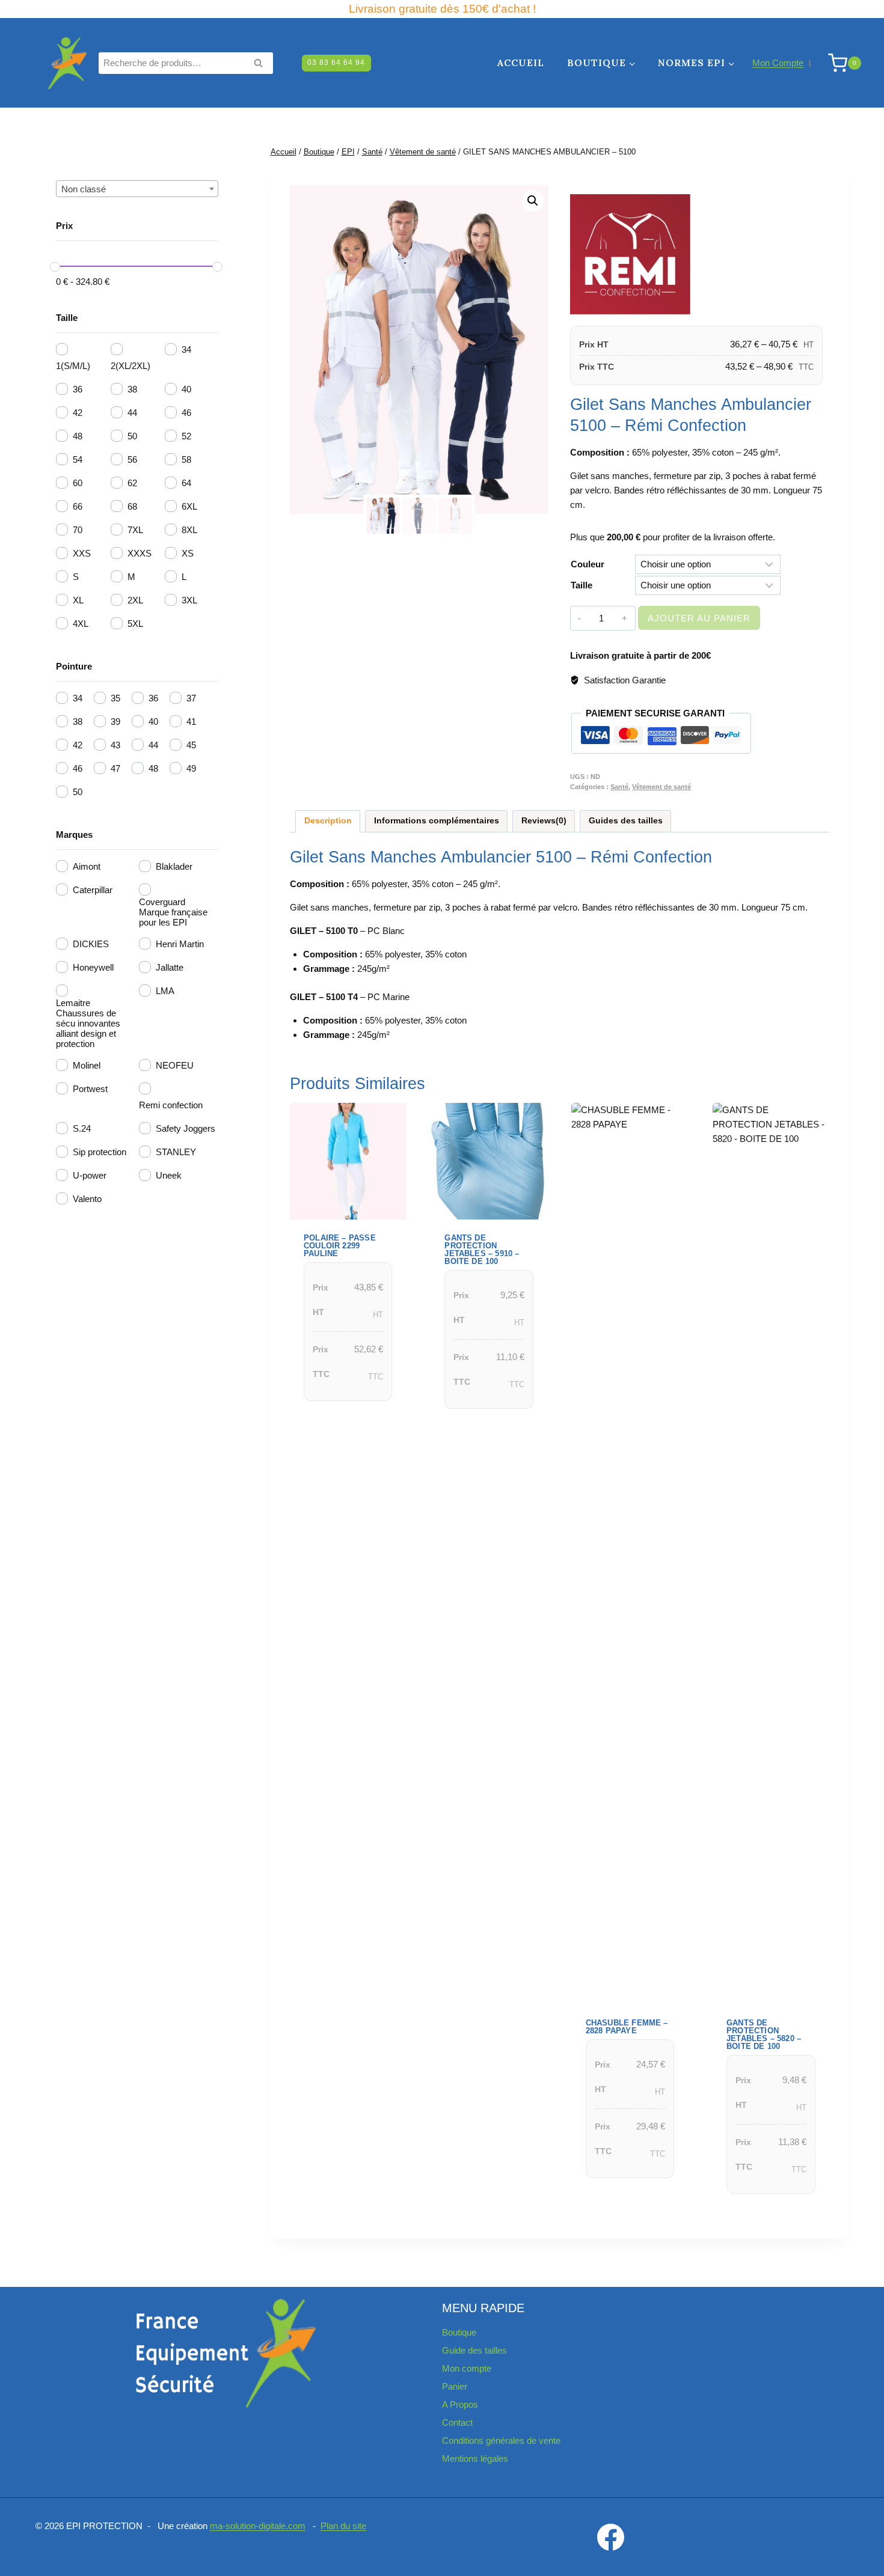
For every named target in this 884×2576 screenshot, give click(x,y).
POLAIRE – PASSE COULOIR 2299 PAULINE (340, 1246)
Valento (87, 1199)
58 (186, 459)
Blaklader (174, 866)
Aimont (87, 866)
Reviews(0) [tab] (544, 821)
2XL (135, 600)
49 (191, 768)
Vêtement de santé (661, 787)
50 (132, 436)
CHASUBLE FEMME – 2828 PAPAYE (627, 2027)
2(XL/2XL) (130, 366)
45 (191, 745)
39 (115, 722)
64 (186, 483)
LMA (165, 991)
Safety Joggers (186, 1128)
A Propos (460, 2404)
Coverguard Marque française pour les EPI (173, 912)
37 (191, 698)
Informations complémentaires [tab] (437, 821)
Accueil (521, 63)
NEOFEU (175, 1065)
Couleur (588, 564)
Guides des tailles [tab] (626, 821)
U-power (90, 1175)
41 (191, 722)
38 (132, 389)
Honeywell (93, 967)
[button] (533, 201)
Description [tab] (328, 821)
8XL (189, 530)
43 (115, 745)
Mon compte (467, 2368)
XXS (82, 553)
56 (132, 459)
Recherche (262, 64)
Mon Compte (778, 63)
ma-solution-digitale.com (258, 2526)
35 (115, 698)
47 (115, 768)
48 (78, 436)
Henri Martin (180, 944)
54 (78, 459)
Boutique (459, 2332)
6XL (189, 506)
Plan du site (343, 2526)
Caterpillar (93, 890)
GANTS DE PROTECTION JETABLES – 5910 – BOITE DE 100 (482, 1250)
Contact (457, 2422)
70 (78, 530)
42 (78, 413)
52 (186, 436)
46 (186, 413)
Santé (619, 787)
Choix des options (343, 1417)
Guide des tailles (474, 2350)
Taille (582, 585)
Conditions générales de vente (501, 2440)
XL (78, 600)
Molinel (87, 1065)
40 (186, 389)
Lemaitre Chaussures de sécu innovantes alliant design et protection (88, 1023)
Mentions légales (475, 2458)
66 (78, 506)
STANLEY (176, 1152)
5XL (135, 624)
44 (132, 413)
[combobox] (137, 189)
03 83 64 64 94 (336, 63)
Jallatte (170, 967)
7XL (135, 530)
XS (188, 553)
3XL (189, 600)
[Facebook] (610, 2537)
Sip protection (100, 1152)
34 (186, 349)
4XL (81, 624)
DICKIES (91, 944)
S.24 (82, 1128)
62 (132, 483)
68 (132, 506)
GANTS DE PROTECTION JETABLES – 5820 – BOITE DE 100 (764, 2034)
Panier (455, 2386)
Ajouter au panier (699, 618)
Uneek (169, 1175)
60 (78, 483)
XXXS (140, 553)
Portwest (90, 1089)
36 (78, 389)
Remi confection (171, 1105)
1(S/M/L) (73, 366)
